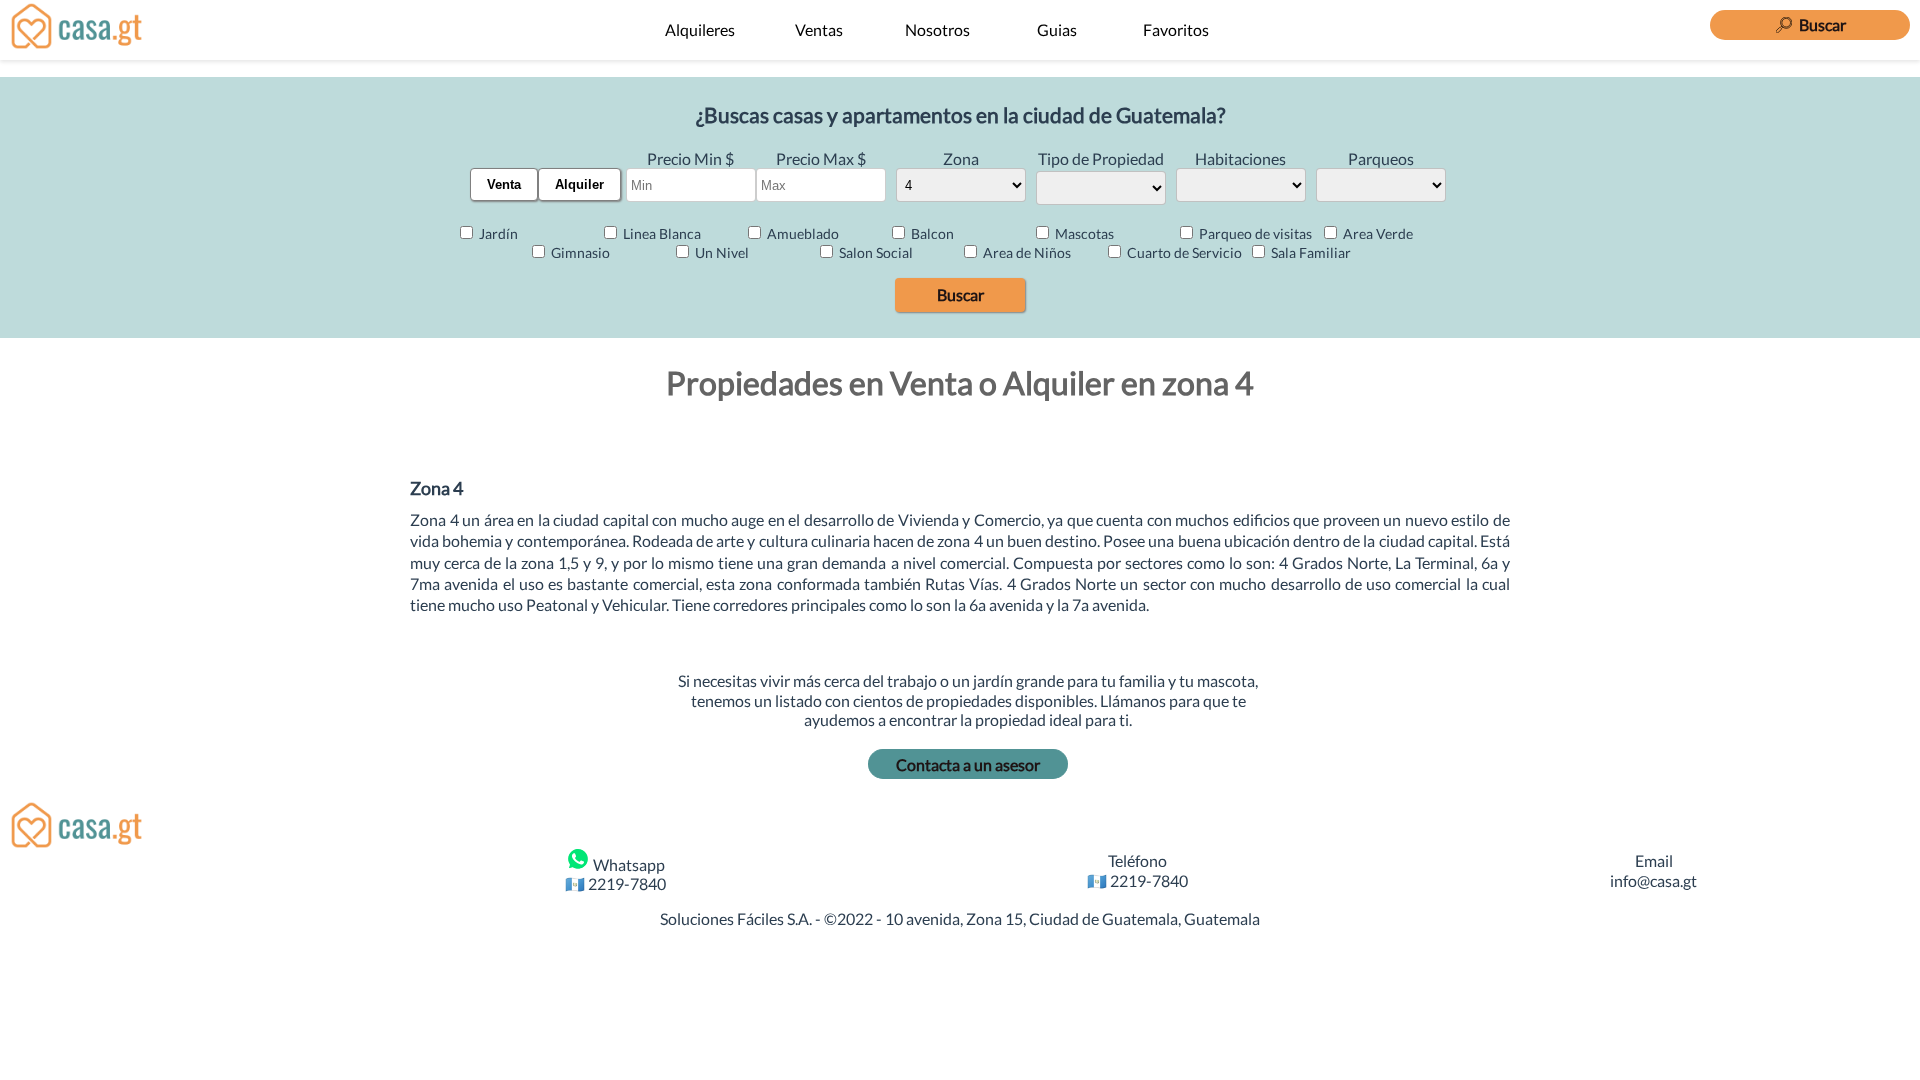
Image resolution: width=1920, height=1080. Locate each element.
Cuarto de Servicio (1183, 252)
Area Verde (1376, 233)
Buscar (960, 294)
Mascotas (1083, 233)
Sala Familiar (1309, 252)
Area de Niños (1025, 252)
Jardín (497, 233)
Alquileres (700, 29)
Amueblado (801, 233)
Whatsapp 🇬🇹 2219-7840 (615, 874)
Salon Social (874, 252)
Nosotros (937, 29)
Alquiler (579, 184)
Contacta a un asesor (968, 764)
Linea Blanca (660, 233)
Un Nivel (720, 252)
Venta (504, 184)
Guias (1057, 29)
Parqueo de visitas (1254, 233)
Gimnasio (579, 252)
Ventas (819, 29)
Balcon (931, 233)
